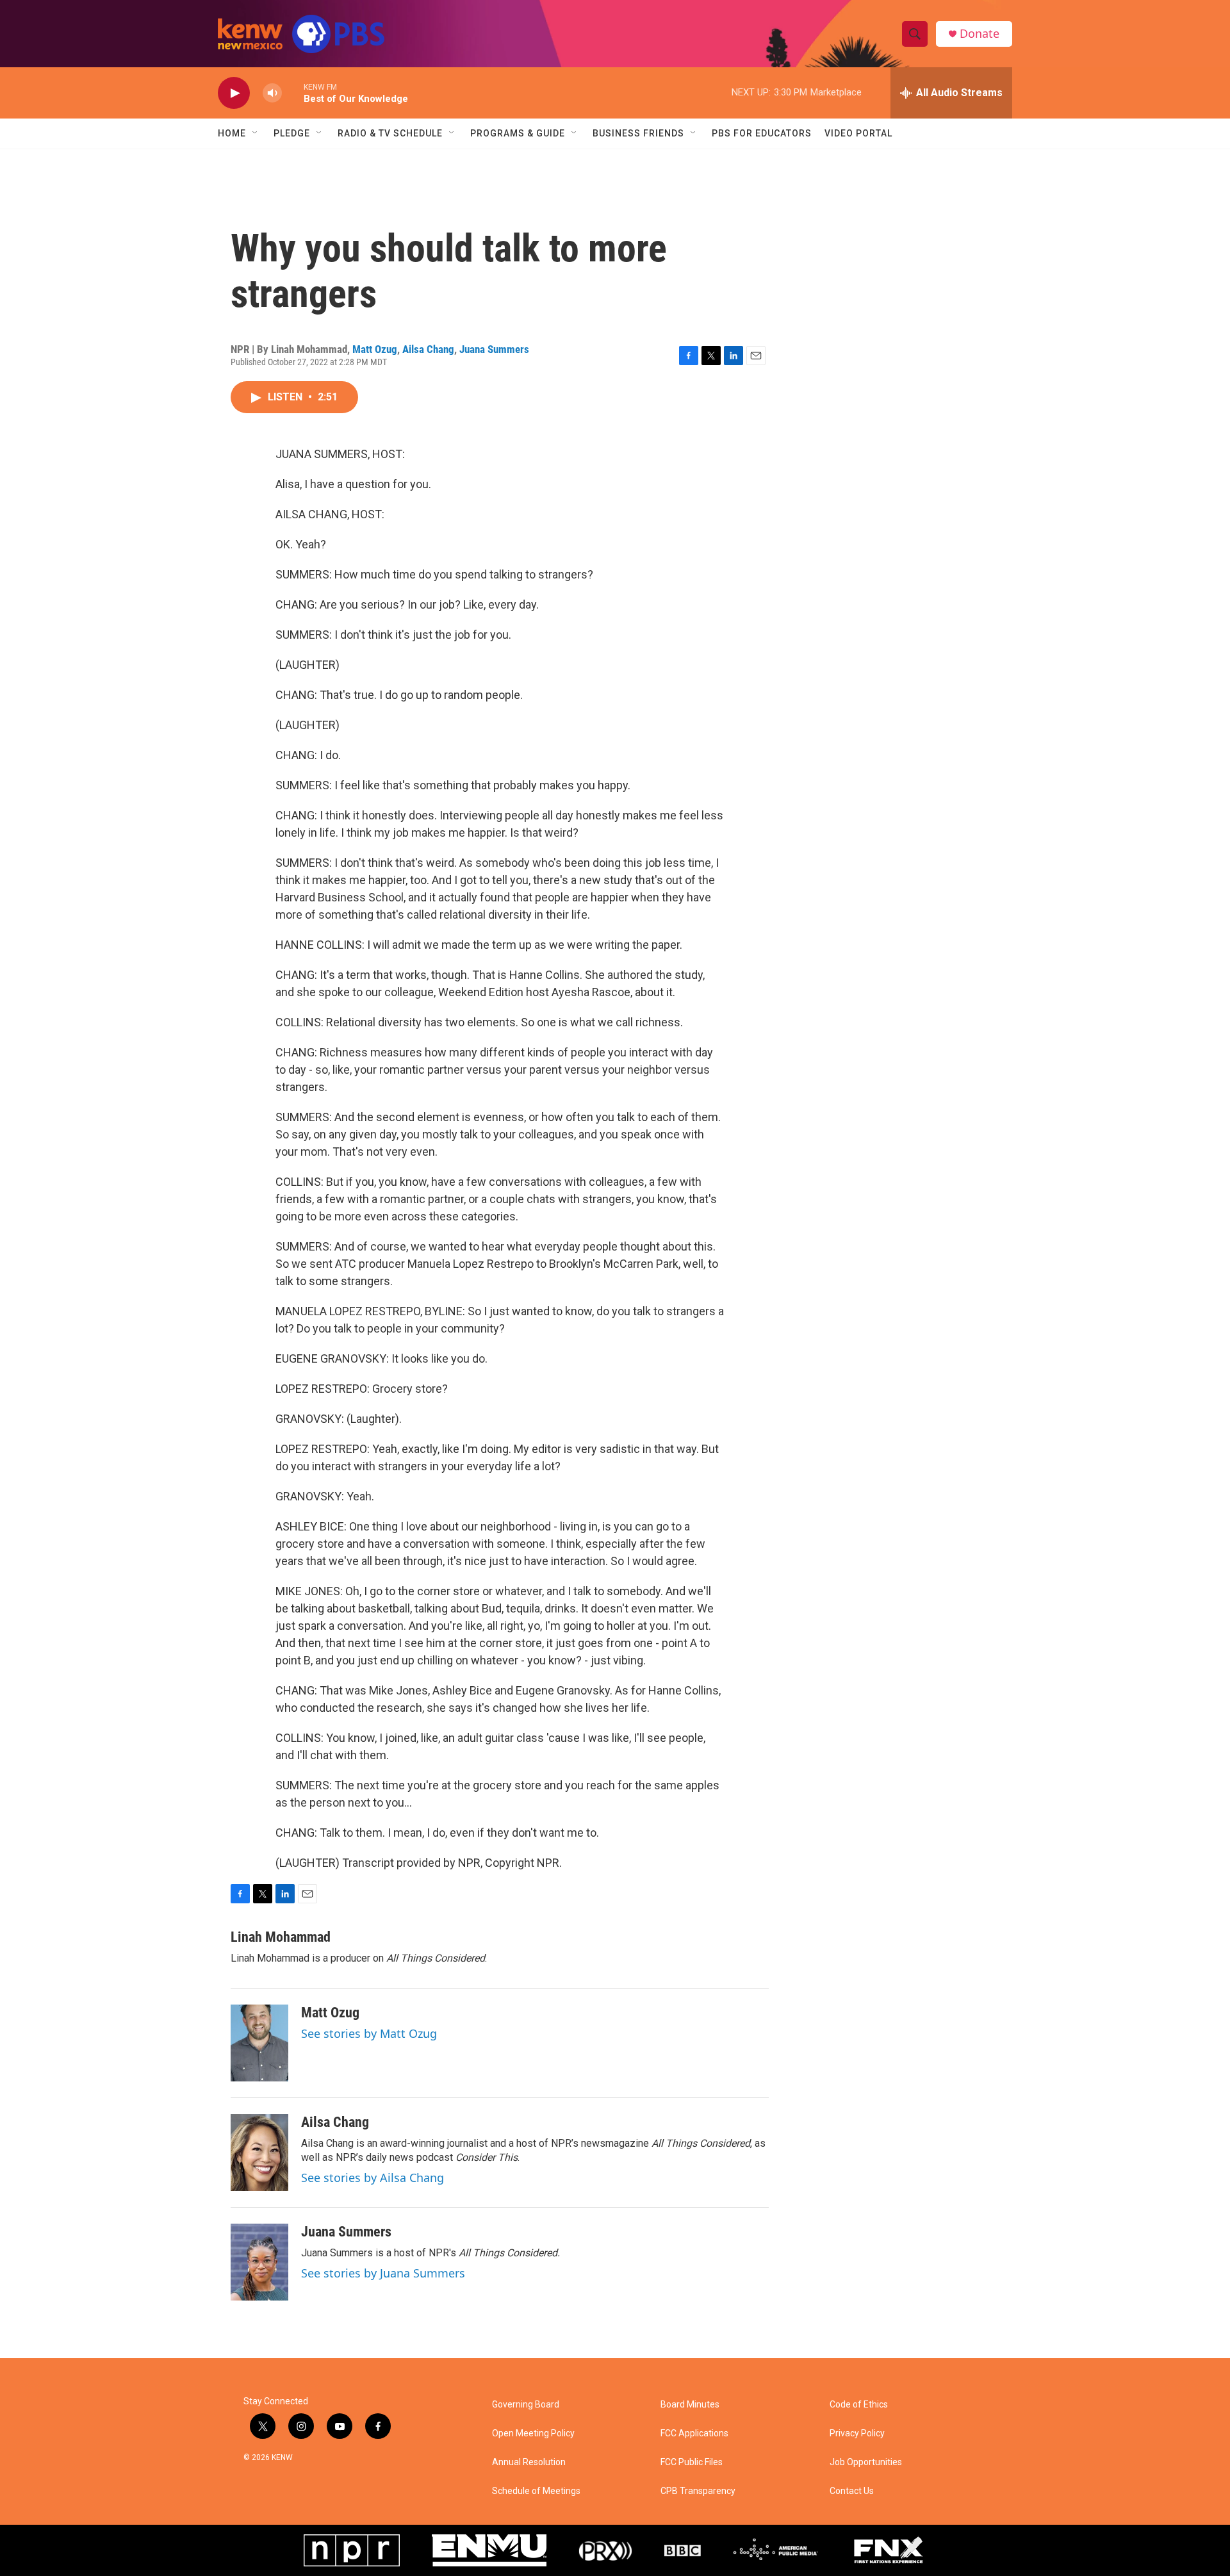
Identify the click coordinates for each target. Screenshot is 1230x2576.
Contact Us (852, 2491)
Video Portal (858, 133)
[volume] (272, 93)
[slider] (293, 93)
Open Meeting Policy (533, 2433)
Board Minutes (690, 2405)
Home (232, 133)
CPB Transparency (698, 2491)
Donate (980, 34)
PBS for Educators (762, 133)
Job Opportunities (866, 2462)
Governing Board (526, 2405)
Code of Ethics (859, 2405)
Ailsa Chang (428, 349)
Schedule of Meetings (536, 2491)
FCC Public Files (692, 2462)
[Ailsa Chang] (259, 2153)
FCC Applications (694, 2433)
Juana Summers (494, 349)
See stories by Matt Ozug (369, 2033)
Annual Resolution (529, 2462)
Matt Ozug (375, 349)
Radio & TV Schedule (390, 133)
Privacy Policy (857, 2433)
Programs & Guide (518, 133)
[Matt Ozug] (259, 2043)
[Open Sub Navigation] (256, 133)
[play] (234, 93)
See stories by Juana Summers (383, 2273)
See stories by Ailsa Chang (373, 2178)
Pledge (292, 133)
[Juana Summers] (259, 2262)
